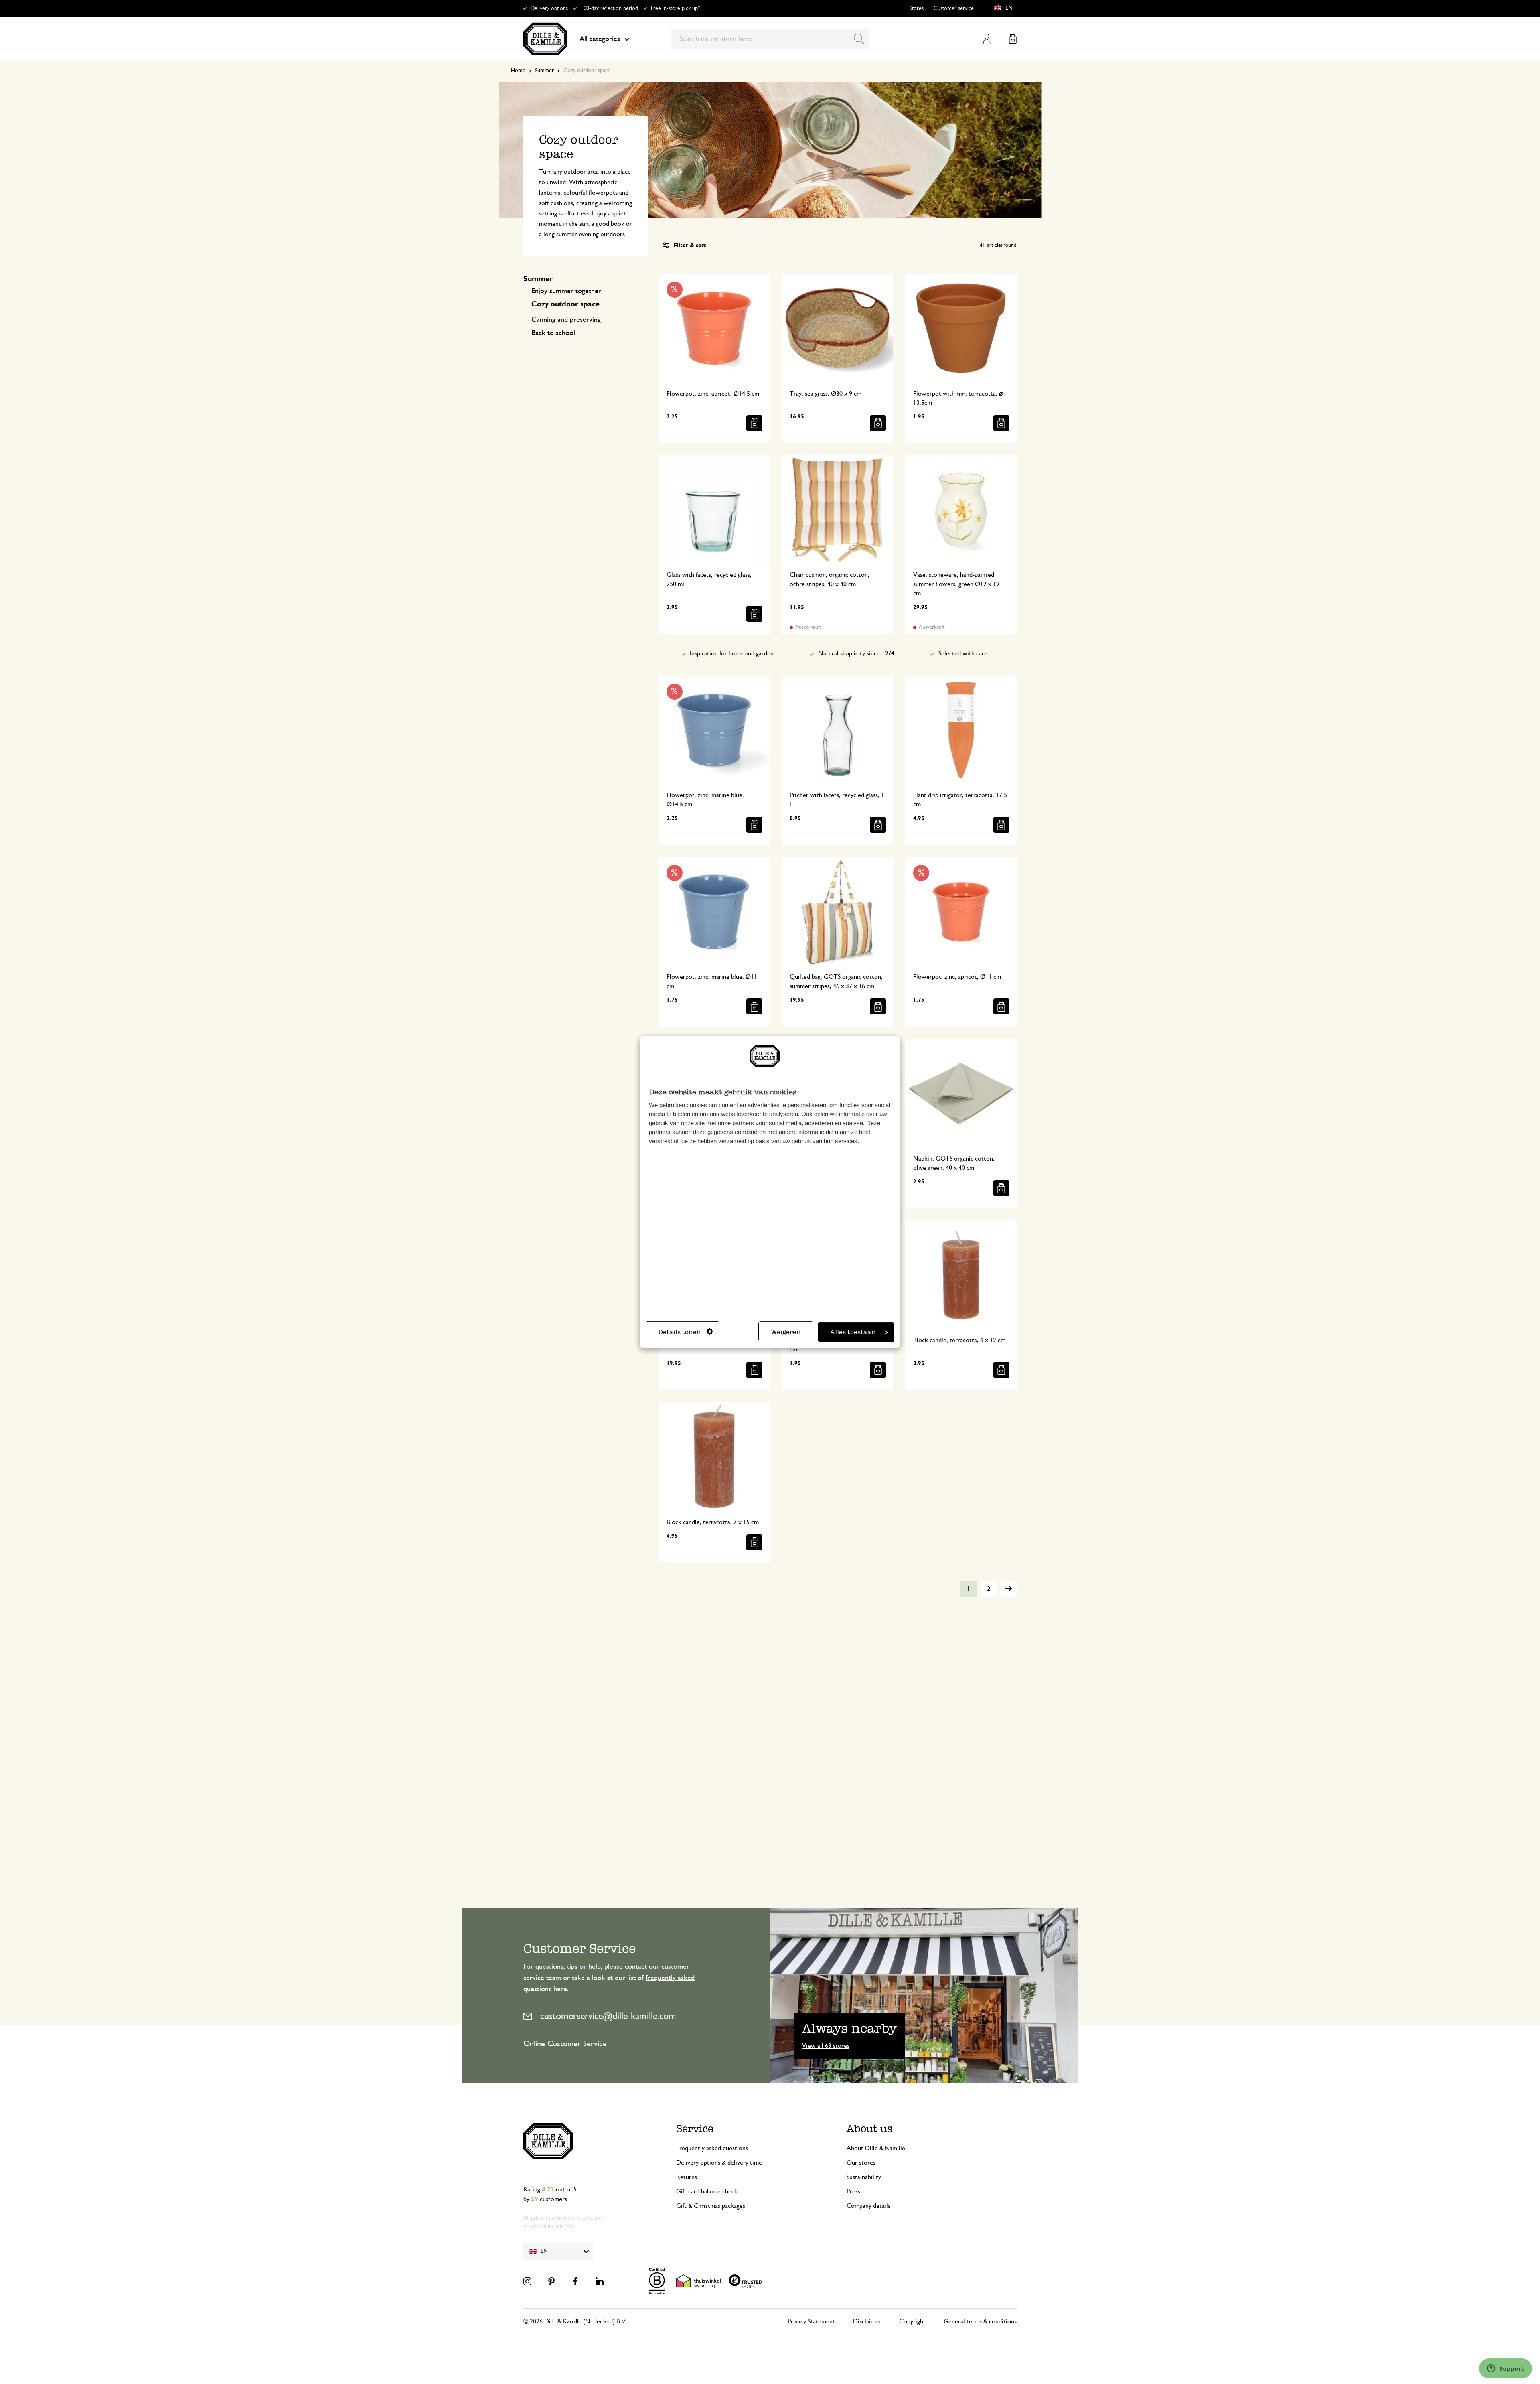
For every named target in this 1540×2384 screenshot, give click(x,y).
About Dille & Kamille (876, 2148)
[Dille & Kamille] (545, 39)
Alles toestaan (853, 1332)
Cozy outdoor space (565, 304)
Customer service (954, 8)
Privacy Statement (811, 2321)
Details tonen (680, 1332)
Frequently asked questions (712, 2148)
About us (869, 2129)
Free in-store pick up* (675, 8)
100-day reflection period (609, 8)
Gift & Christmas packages (711, 2206)
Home (518, 71)
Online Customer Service (565, 2044)
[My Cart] (1013, 39)
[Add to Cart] (754, 423)
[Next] (1009, 1589)
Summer (544, 71)
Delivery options (549, 8)
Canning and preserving (566, 320)
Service (695, 2129)
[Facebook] (575, 2281)
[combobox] (770, 39)
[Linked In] (600, 2281)
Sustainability (864, 2177)
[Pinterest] (551, 2281)
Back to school (553, 333)
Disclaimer (867, 2321)
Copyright (912, 2321)
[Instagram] (527, 2281)
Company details (868, 2206)
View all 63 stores (826, 2046)
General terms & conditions (980, 2321)
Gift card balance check (707, 2191)
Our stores (861, 2163)
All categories (600, 39)
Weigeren (786, 1332)
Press (853, 2191)
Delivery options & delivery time (719, 2163)
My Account (987, 39)
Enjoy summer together (566, 291)
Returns (687, 2177)
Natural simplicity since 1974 (856, 653)
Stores (917, 8)
